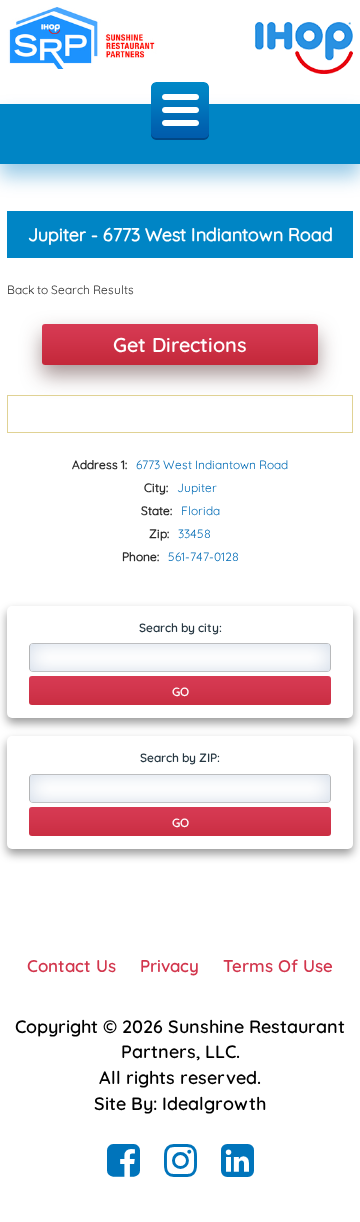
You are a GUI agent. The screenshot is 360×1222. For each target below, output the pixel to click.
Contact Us (71, 965)
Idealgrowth (214, 1103)
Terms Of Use (278, 965)
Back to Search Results (70, 289)
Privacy (169, 965)
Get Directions (180, 344)
